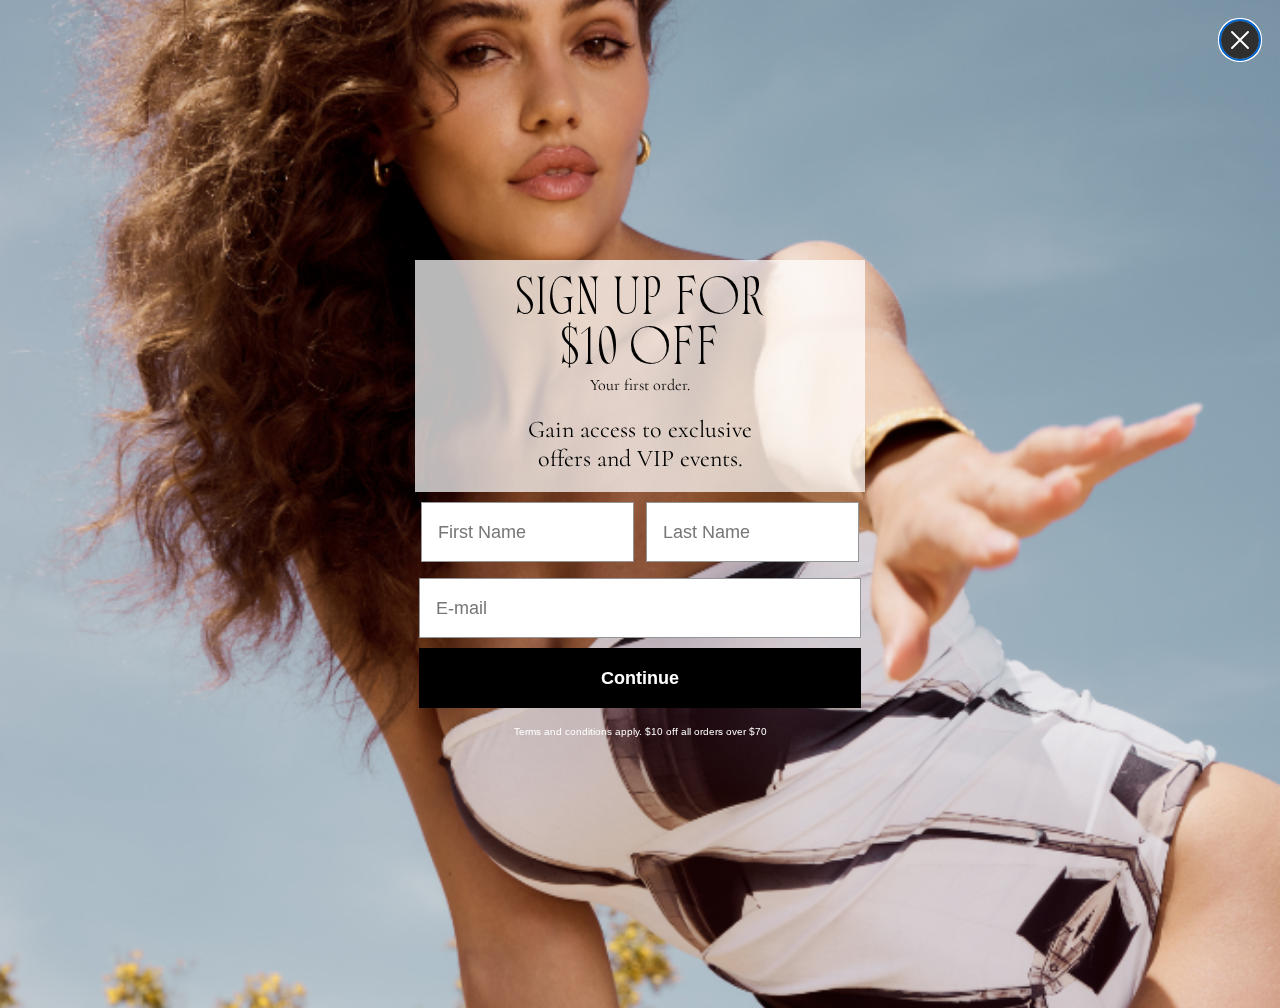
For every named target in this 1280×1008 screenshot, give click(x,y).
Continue (640, 678)
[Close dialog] (1240, 40)
